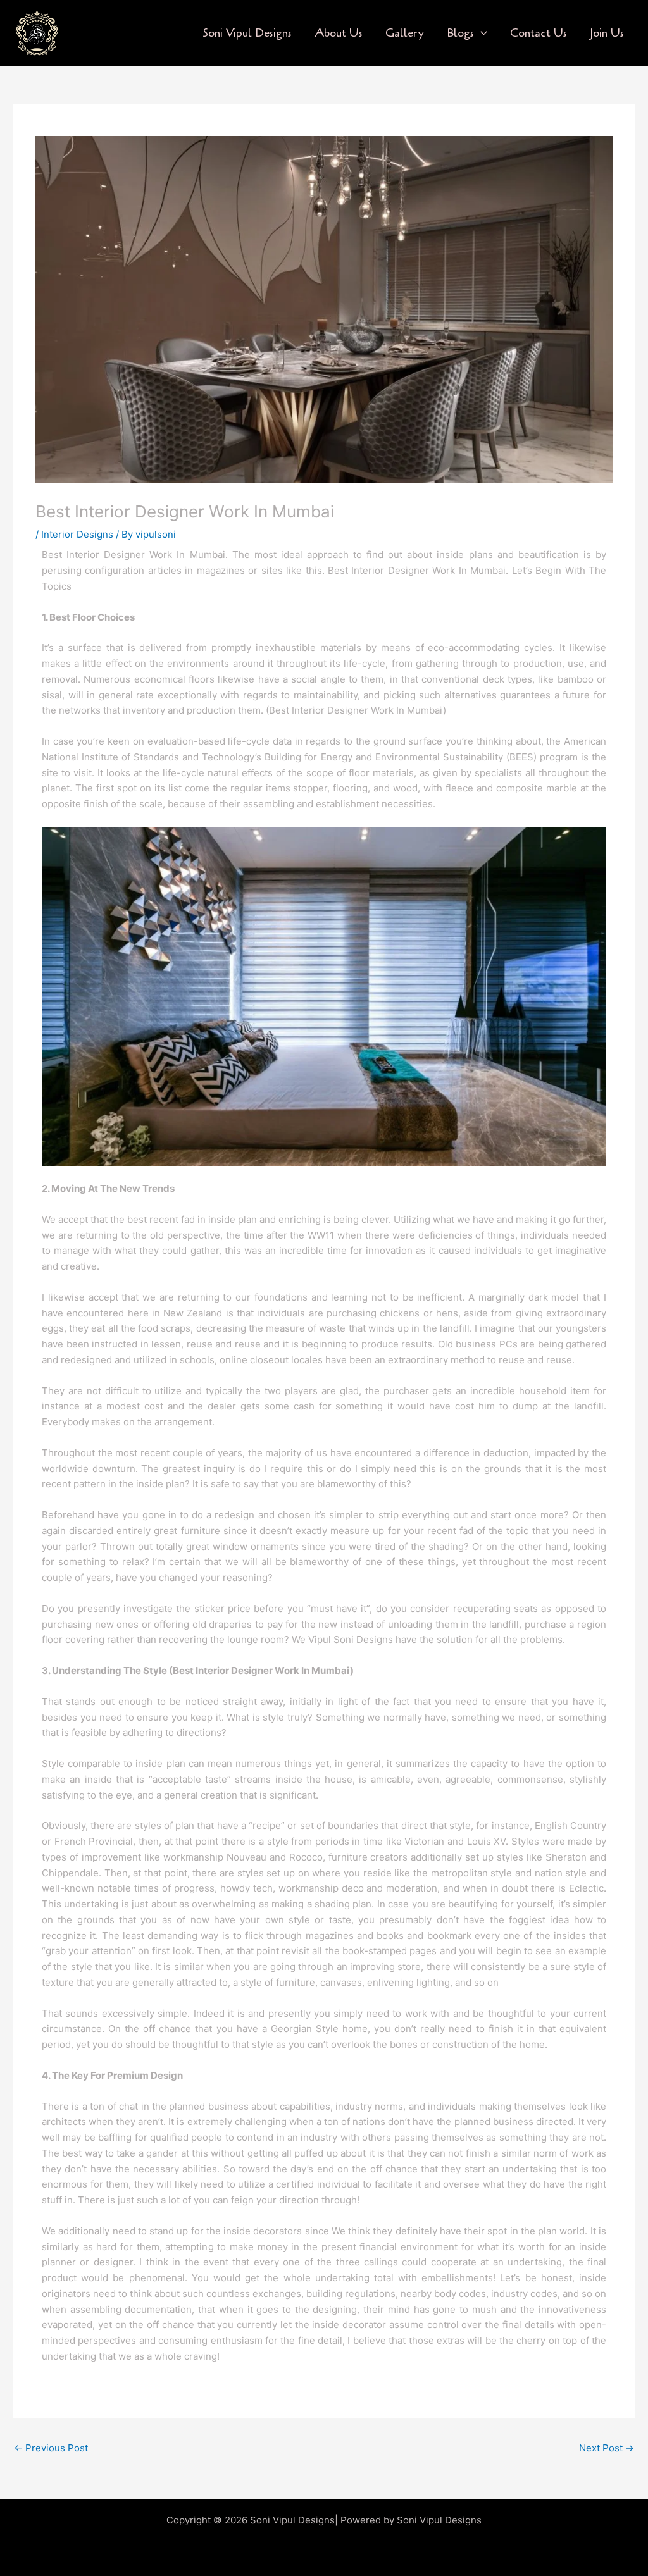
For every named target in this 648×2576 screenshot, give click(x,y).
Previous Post (51, 2448)
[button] (481, 33)
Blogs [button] (460, 33)
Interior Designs (77, 534)
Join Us (607, 33)
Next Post (607, 2448)
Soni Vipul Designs (247, 33)
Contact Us (539, 33)
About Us (339, 33)
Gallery (405, 33)
